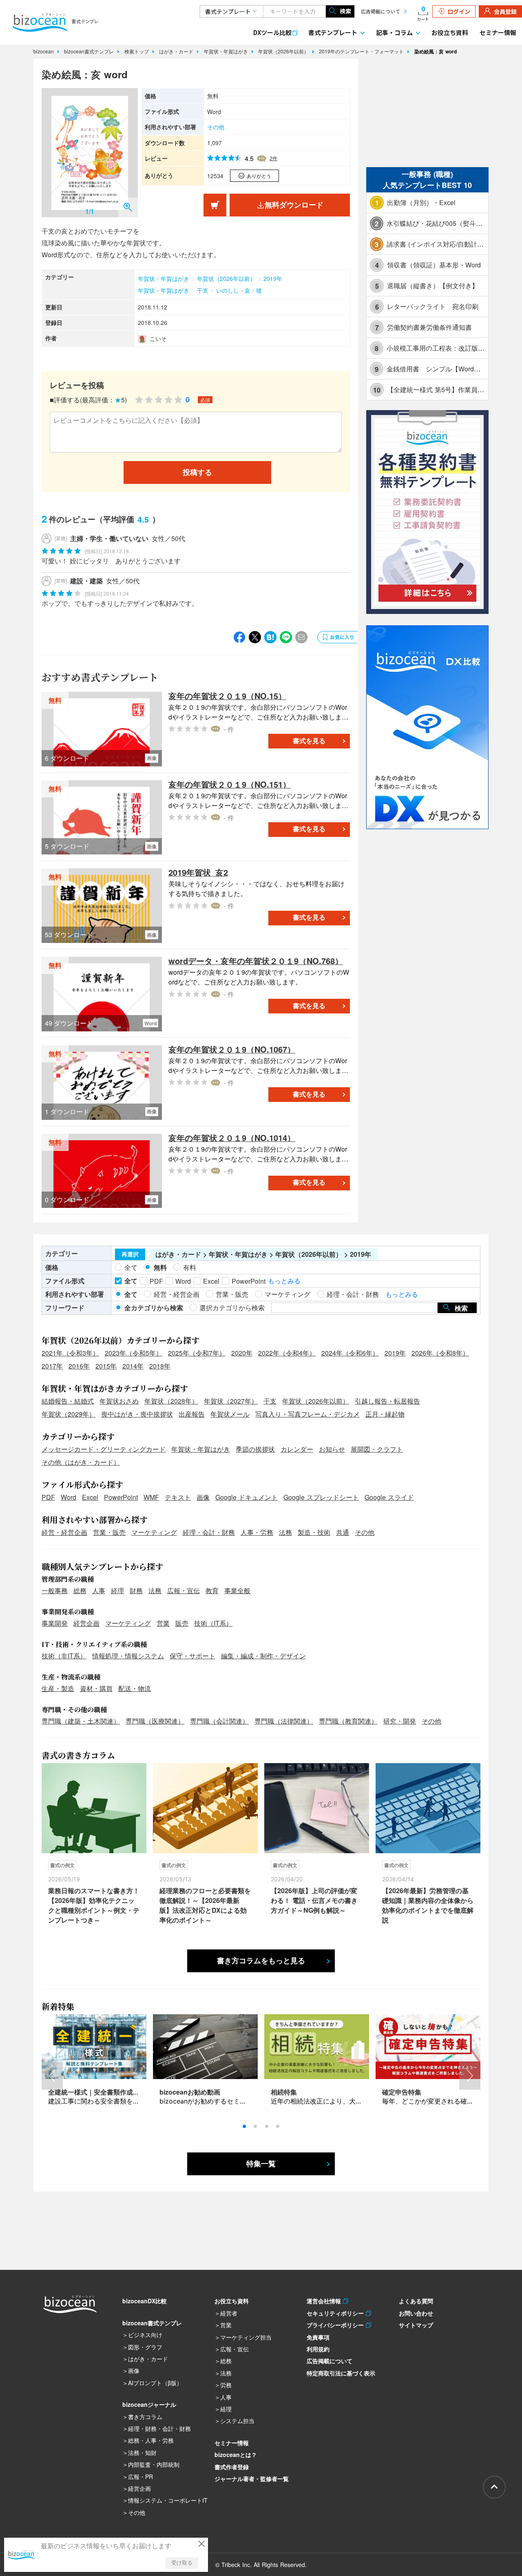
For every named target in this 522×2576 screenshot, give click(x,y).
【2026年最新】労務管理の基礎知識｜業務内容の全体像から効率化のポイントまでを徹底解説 (428, 1905)
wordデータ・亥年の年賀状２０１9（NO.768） (256, 961)
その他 (216, 127)
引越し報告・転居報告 (387, 1401)
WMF (151, 1497)
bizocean (44, 51)
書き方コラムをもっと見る (261, 1961)
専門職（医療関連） (155, 1721)
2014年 (133, 1366)
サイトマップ (416, 2325)
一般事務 (55, 1590)
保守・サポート (192, 1656)
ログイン (459, 11)
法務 (285, 1532)
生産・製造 (58, 1688)
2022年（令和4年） (287, 1353)
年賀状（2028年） (171, 1401)
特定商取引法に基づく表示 (341, 2373)
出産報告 (192, 1414)
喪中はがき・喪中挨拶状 (137, 1414)
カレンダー (297, 1449)
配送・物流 (135, 1688)
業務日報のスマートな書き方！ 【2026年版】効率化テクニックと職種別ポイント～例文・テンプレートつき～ (94, 1905)
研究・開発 (400, 1721)
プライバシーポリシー (336, 2325)
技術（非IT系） (64, 1656)
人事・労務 (257, 1532)
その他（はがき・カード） (81, 1462)
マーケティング (154, 1532)
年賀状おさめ (119, 1401)
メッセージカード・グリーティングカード (104, 1449)
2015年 (106, 1366)
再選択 (130, 1254)
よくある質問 (416, 2301)
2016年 (79, 1366)
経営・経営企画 (64, 1532)
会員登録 (505, 11)
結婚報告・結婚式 (68, 1401)
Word (69, 1497)
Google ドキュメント (247, 1497)
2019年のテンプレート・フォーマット (362, 51)
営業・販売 (109, 1532)
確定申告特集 (402, 2092)
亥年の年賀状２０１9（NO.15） (227, 696)
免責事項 (318, 2337)
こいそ (158, 338)
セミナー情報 (498, 32)
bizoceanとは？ (236, 2455)
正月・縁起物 (385, 1414)
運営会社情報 (325, 2301)
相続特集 (284, 2092)
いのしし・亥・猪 (239, 290)
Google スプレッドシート (321, 1497)
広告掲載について (380, 11)
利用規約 (318, 2349)
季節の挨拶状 (255, 1449)
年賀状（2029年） (69, 1414)
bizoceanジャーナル (149, 2404)
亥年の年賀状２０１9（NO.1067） (232, 1049)
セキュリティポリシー (336, 2313)
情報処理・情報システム (128, 1656)
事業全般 (237, 1590)
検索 (345, 11)
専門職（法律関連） (284, 1721)
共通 (343, 1532)
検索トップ (137, 51)
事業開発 (55, 1623)
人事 (99, 1590)
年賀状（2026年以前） (284, 51)
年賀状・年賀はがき (227, 51)
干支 (203, 290)
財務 (136, 1590)
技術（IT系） (213, 1623)
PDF (48, 1497)
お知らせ (332, 1449)
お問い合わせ (416, 2313)
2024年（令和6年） (350, 1353)
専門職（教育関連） (348, 1721)
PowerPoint (121, 1497)
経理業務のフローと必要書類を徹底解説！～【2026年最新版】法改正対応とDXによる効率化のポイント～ (205, 1905)
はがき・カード (177, 51)
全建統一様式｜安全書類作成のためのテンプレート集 (126, 2092)
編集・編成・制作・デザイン (263, 1656)
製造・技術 (314, 1532)
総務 (80, 1590)
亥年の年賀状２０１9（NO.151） (230, 784)
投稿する (197, 472)
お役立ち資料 (450, 32)
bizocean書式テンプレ (90, 51)
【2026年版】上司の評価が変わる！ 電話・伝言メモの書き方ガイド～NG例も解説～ (314, 1900)
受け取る (182, 2563)
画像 (203, 1497)
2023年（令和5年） (134, 1353)
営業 (163, 1623)
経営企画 (86, 1623)
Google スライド (389, 1497)
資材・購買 (96, 1688)
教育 (212, 1590)
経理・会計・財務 (209, 1532)
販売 (182, 1623)
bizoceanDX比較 (145, 2301)
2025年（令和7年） (197, 1353)
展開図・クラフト (377, 1449)
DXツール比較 (272, 32)
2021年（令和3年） (70, 1353)
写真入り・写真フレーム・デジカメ (307, 1414)
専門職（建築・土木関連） (81, 1721)
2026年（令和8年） (440, 1353)
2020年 (242, 1353)
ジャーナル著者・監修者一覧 (252, 2479)
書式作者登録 (232, 2467)
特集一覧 (261, 2164)
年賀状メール (230, 1414)
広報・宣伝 (184, 1590)
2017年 (52, 1366)
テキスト (178, 1497)
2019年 (273, 278)
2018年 (160, 1366)
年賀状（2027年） (231, 1401)
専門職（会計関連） (219, 1721)
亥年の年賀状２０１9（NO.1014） (232, 1138)
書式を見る (309, 741)
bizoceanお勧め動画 (190, 2092)
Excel (90, 1497)
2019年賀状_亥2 (198, 872)
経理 (117, 1590)
